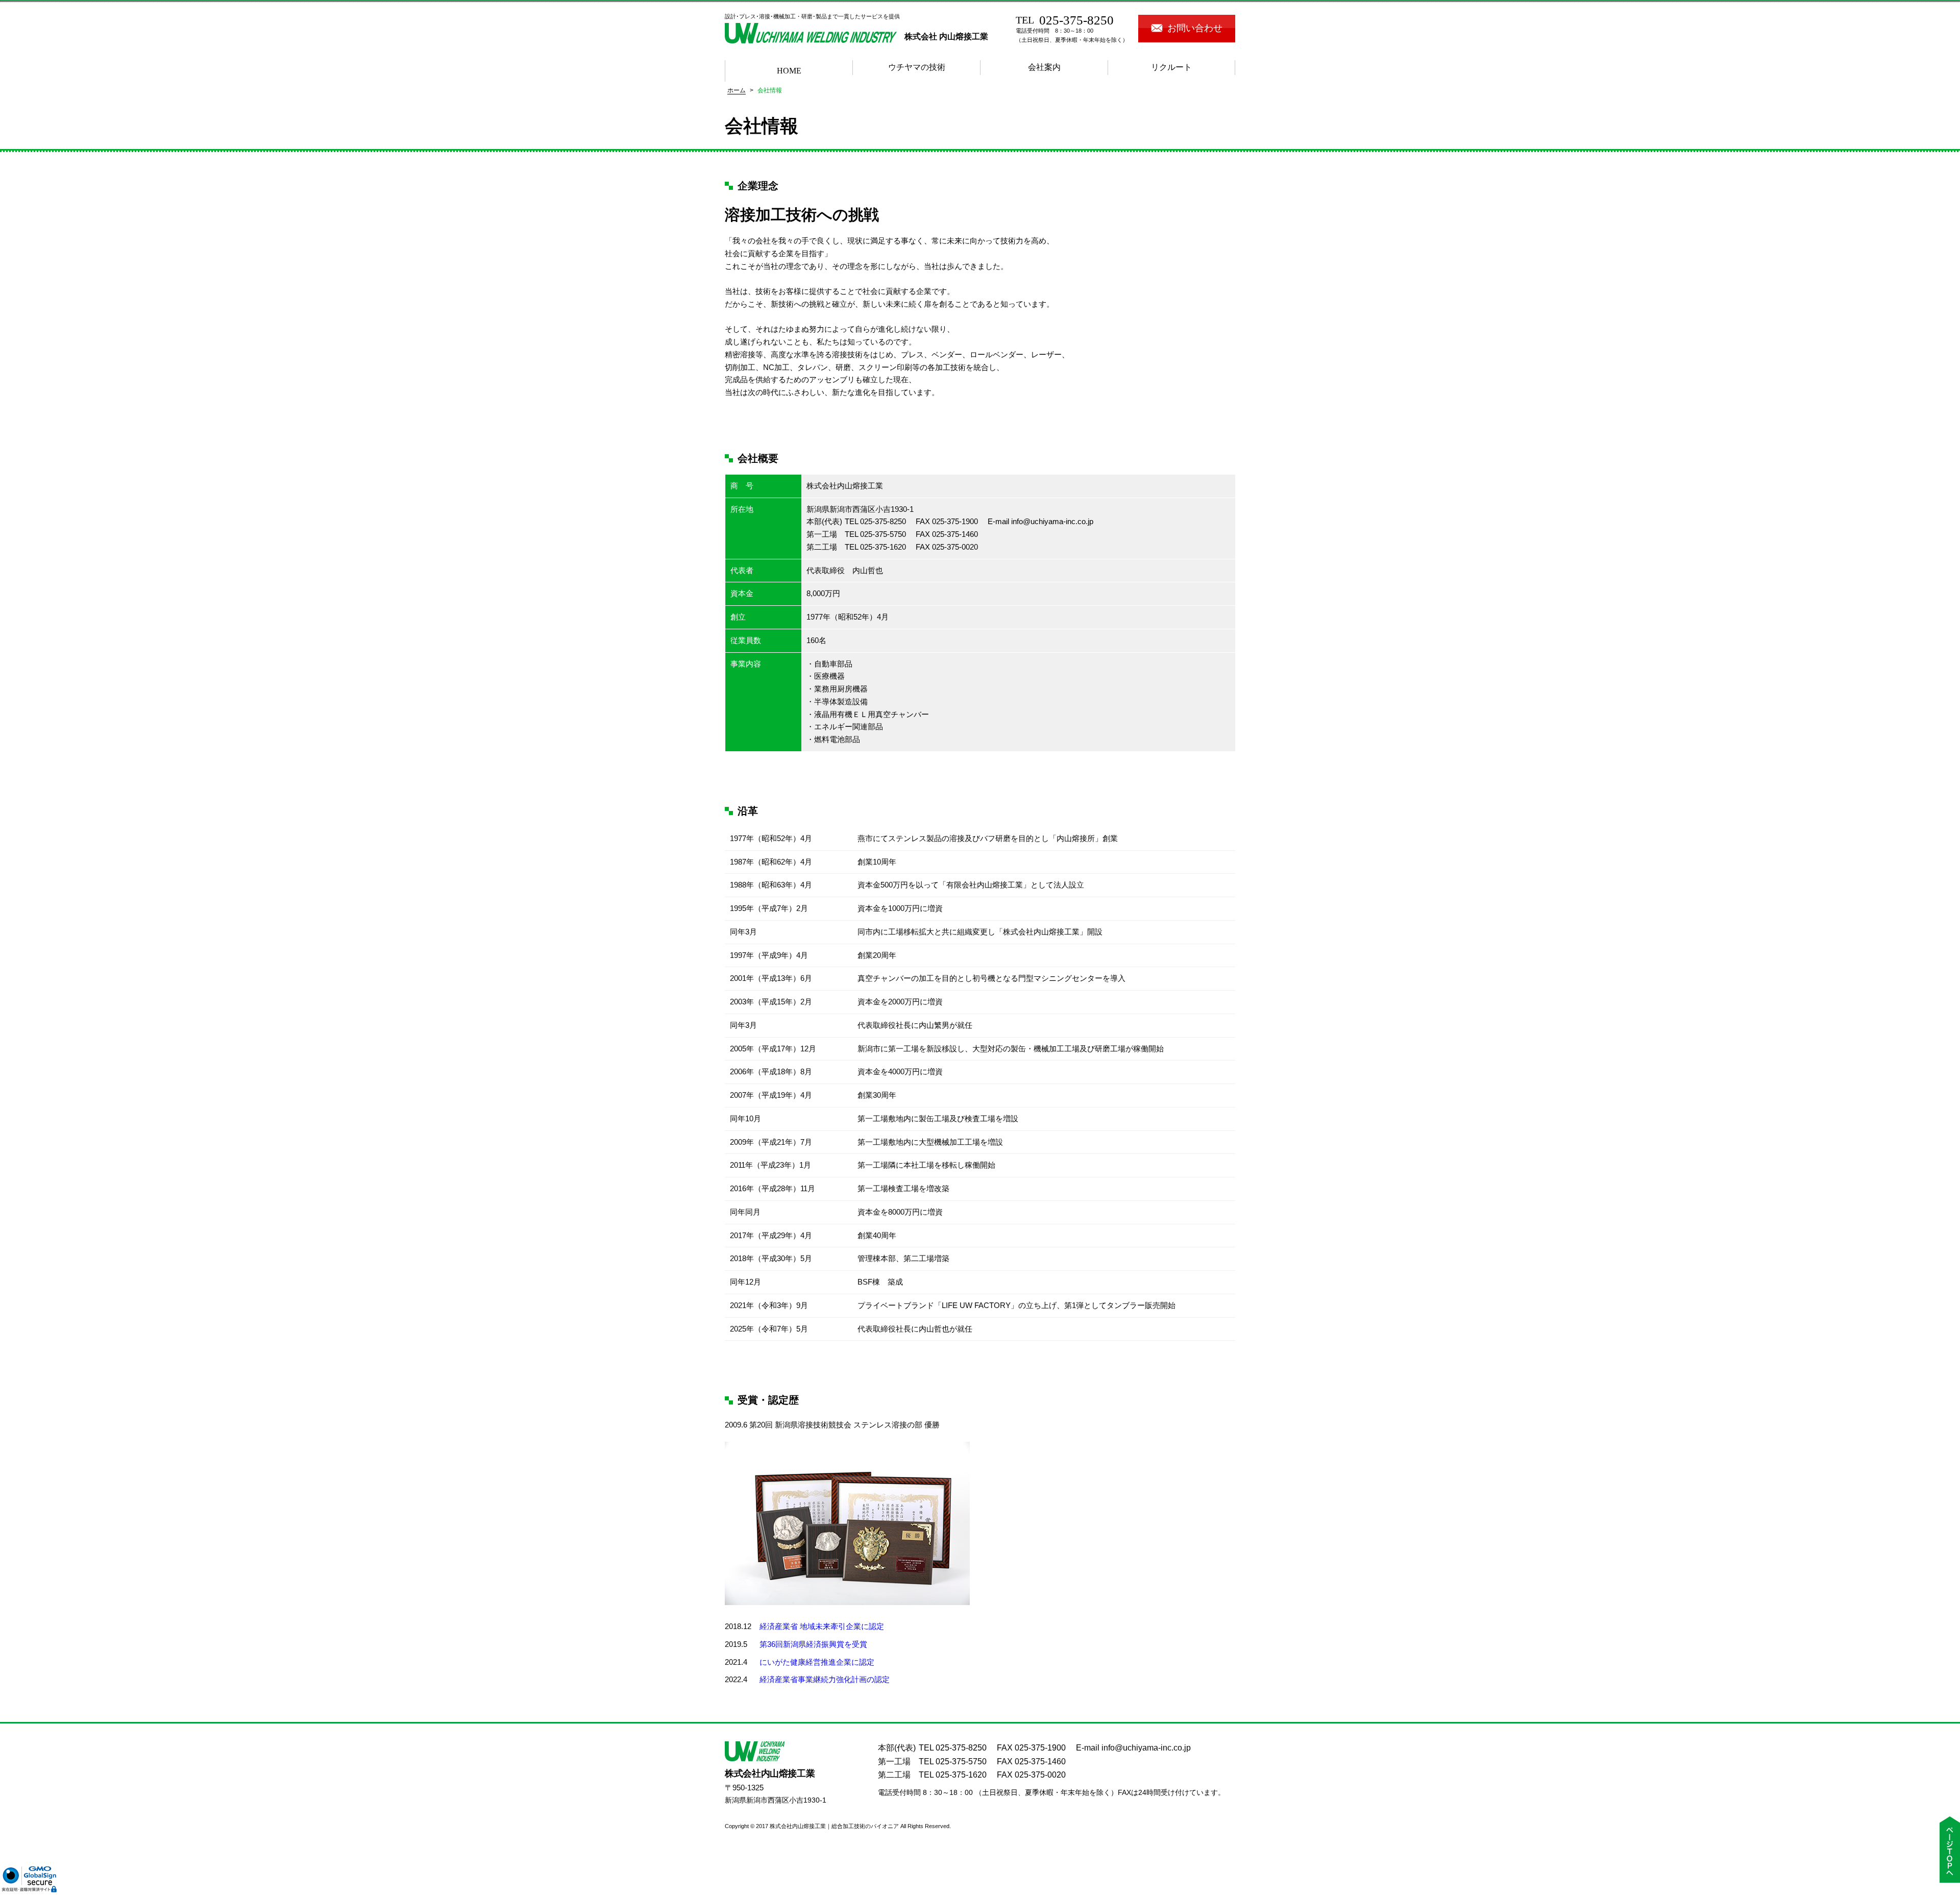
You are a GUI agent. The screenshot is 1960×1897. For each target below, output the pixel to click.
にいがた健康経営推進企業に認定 (817, 1662)
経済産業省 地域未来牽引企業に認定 (822, 1626)
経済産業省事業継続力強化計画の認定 (825, 1679)
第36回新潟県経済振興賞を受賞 (813, 1644)
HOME (789, 71)
